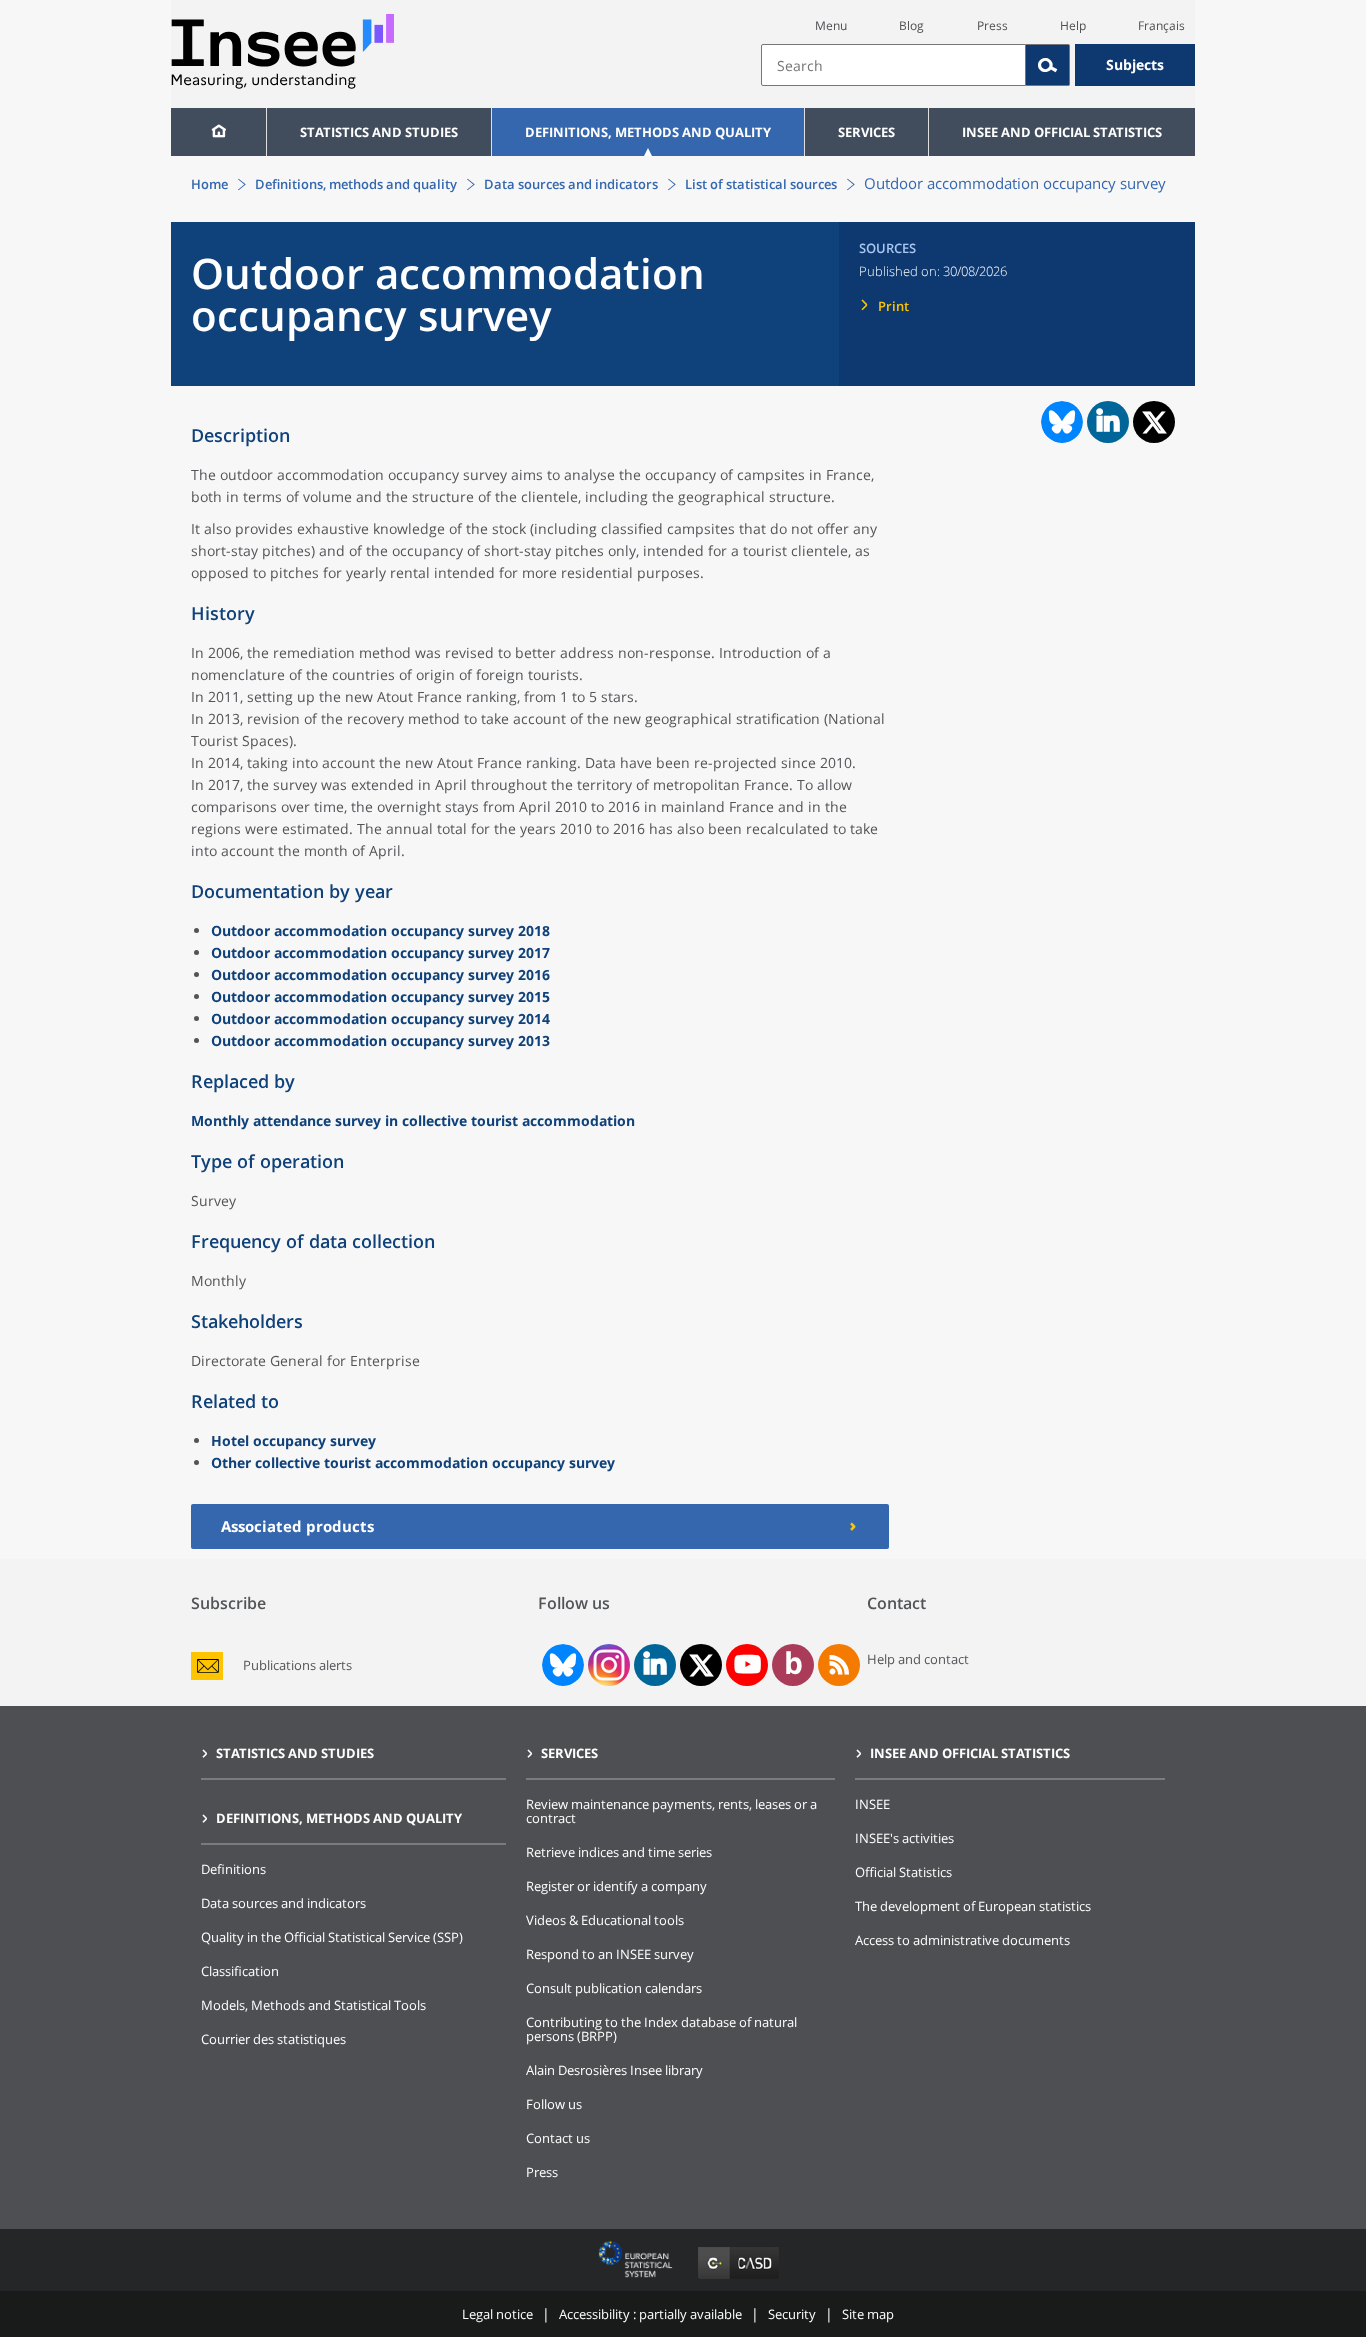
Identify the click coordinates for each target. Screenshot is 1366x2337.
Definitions (233, 1869)
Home (209, 184)
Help (1073, 25)
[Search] (1048, 65)
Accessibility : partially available (650, 2314)
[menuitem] (218, 132)
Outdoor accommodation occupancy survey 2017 (380, 952)
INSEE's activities (904, 1838)
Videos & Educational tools (605, 1920)
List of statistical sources (761, 184)
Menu (831, 25)
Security (792, 2314)
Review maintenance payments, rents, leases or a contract (671, 1811)
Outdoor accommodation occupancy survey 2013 (380, 1040)
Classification (240, 1971)
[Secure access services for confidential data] (738, 2278)
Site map (868, 2314)
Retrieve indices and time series (619, 1852)
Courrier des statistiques (273, 2039)
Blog (911, 25)
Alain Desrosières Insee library (614, 2070)
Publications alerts (297, 1665)
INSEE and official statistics (1062, 132)
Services (866, 132)
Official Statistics (903, 1872)
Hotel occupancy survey (293, 1440)
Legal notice (497, 2314)
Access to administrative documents (962, 1940)
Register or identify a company (616, 1886)
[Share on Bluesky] (1060, 422)
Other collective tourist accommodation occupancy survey (413, 1462)
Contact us (558, 2138)
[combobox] (978, 65)
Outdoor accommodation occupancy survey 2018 (380, 930)
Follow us (554, 2104)
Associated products (297, 1526)
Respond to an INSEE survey (610, 1954)
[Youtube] (747, 1665)
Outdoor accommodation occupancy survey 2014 (380, 1018)
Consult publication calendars (614, 1988)
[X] (701, 1665)
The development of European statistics (973, 1906)
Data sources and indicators (571, 184)
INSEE (872, 1804)
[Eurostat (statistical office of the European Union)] (637, 2278)
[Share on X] (1154, 422)
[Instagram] (607, 1665)
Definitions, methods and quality (648, 132)
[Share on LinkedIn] (1108, 422)
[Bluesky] (561, 1665)
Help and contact (918, 1659)
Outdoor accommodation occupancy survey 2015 (380, 996)
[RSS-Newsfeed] (839, 1665)
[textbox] (893, 65)
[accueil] (218, 132)
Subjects (1135, 64)
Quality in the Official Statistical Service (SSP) (332, 1937)
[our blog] (793, 1665)
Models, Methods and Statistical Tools (313, 2005)
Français (1161, 25)
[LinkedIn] (655, 1665)
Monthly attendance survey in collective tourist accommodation (413, 1120)
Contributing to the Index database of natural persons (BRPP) (661, 2029)
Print (893, 306)
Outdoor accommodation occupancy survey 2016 (380, 974)
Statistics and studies (379, 132)
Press (992, 25)
